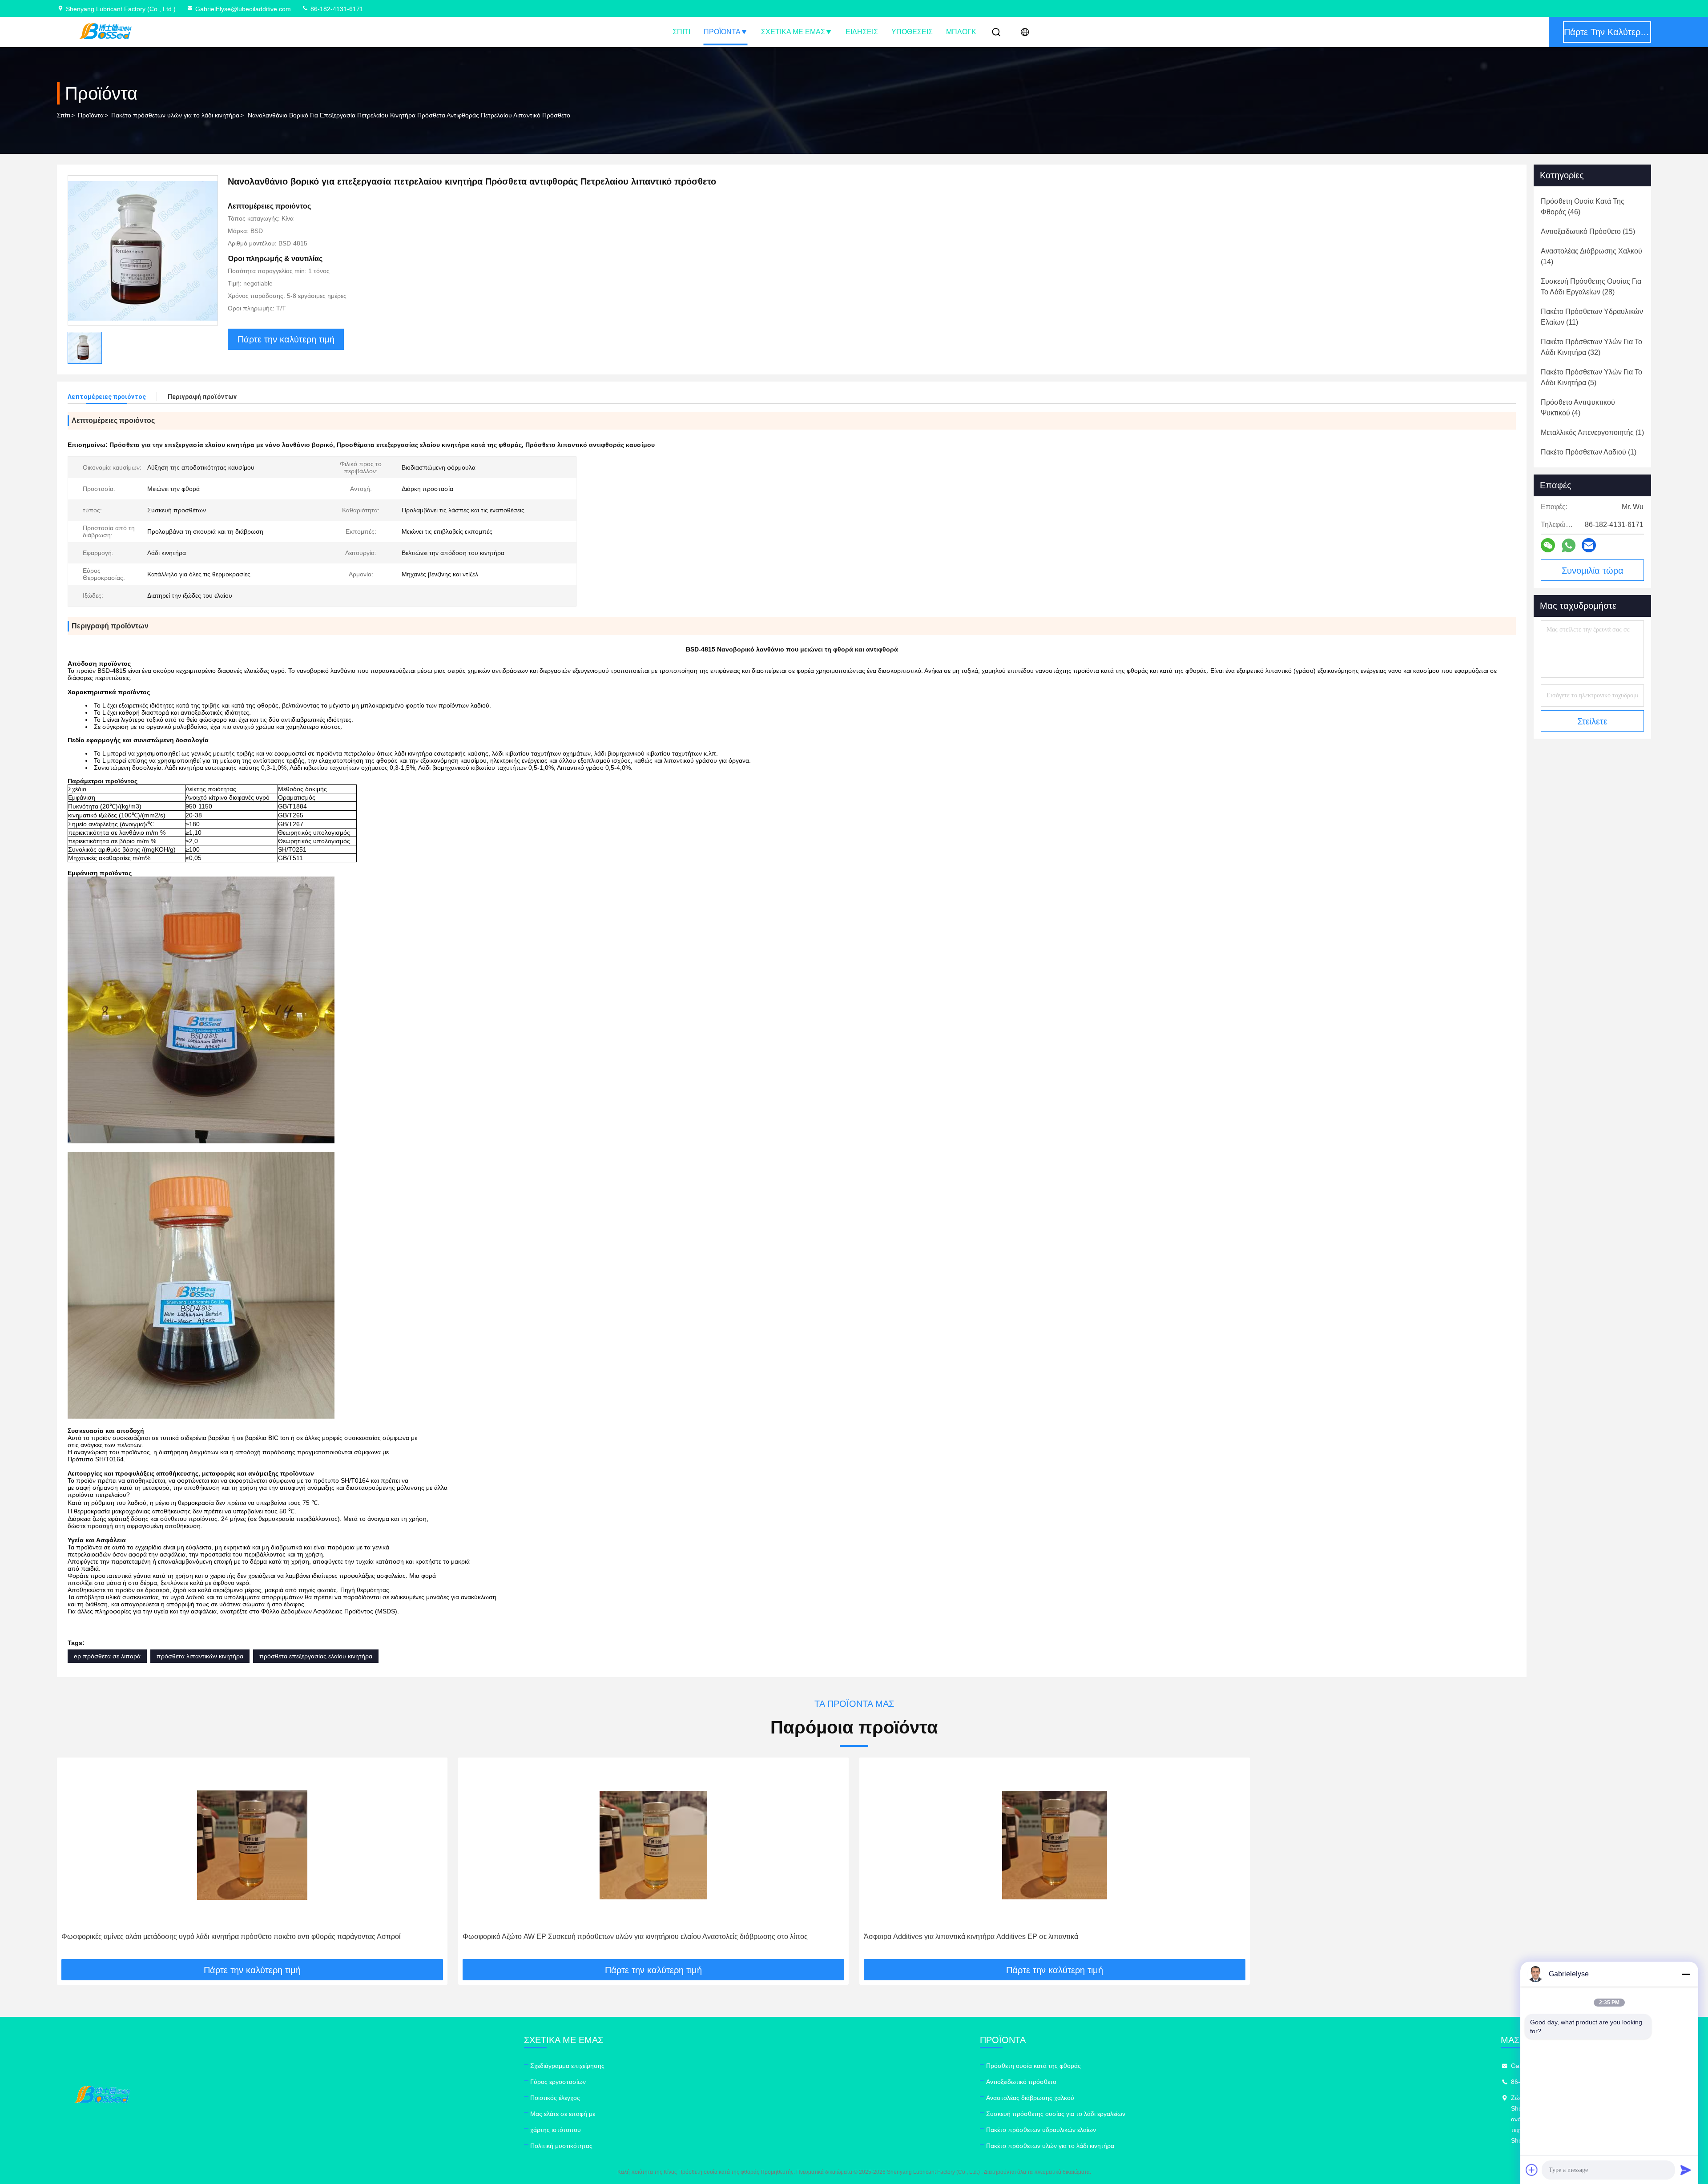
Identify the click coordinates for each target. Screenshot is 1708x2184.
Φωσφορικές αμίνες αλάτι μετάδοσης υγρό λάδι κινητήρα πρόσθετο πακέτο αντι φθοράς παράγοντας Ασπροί (231, 1937)
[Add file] (1532, 2170)
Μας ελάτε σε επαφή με (563, 2114)
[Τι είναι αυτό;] (1569, 545)
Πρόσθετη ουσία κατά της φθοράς (1033, 2066)
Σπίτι (681, 32)
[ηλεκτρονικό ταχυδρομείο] (1589, 545)
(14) (1591, 256)
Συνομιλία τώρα (1593, 571)
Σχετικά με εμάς (793, 32)
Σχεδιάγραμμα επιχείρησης (567, 2066)
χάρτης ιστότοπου (556, 2130)
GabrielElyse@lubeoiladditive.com (243, 9)
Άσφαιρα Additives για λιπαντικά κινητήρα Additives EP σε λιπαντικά (971, 1937)
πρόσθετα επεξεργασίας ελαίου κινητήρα (316, 1656)
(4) (1578, 408)
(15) (1588, 231)
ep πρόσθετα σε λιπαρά (107, 1656)
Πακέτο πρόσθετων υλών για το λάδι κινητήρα (175, 115)
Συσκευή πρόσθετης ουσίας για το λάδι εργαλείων (1056, 2114)
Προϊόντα (722, 32)
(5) (1591, 377)
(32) (1591, 347)
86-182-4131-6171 (336, 9)
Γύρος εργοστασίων (558, 2082)
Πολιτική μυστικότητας (561, 2146)
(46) (1583, 207)
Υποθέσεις (912, 32)
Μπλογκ (961, 32)
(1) (1592, 432)
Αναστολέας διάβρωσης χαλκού (1030, 2098)
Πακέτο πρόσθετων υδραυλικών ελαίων (1041, 2130)
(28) (1591, 287)
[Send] (1686, 2170)
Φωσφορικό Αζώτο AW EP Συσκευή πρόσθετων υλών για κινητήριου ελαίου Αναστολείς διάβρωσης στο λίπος (635, 1937)
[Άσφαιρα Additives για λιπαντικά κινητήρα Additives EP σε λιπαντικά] (1055, 1845)
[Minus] (1686, 1974)
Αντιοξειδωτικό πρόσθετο (1021, 2082)
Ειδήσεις (862, 32)
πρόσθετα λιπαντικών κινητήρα (200, 1656)
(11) (1592, 317)
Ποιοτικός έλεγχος (555, 2098)
